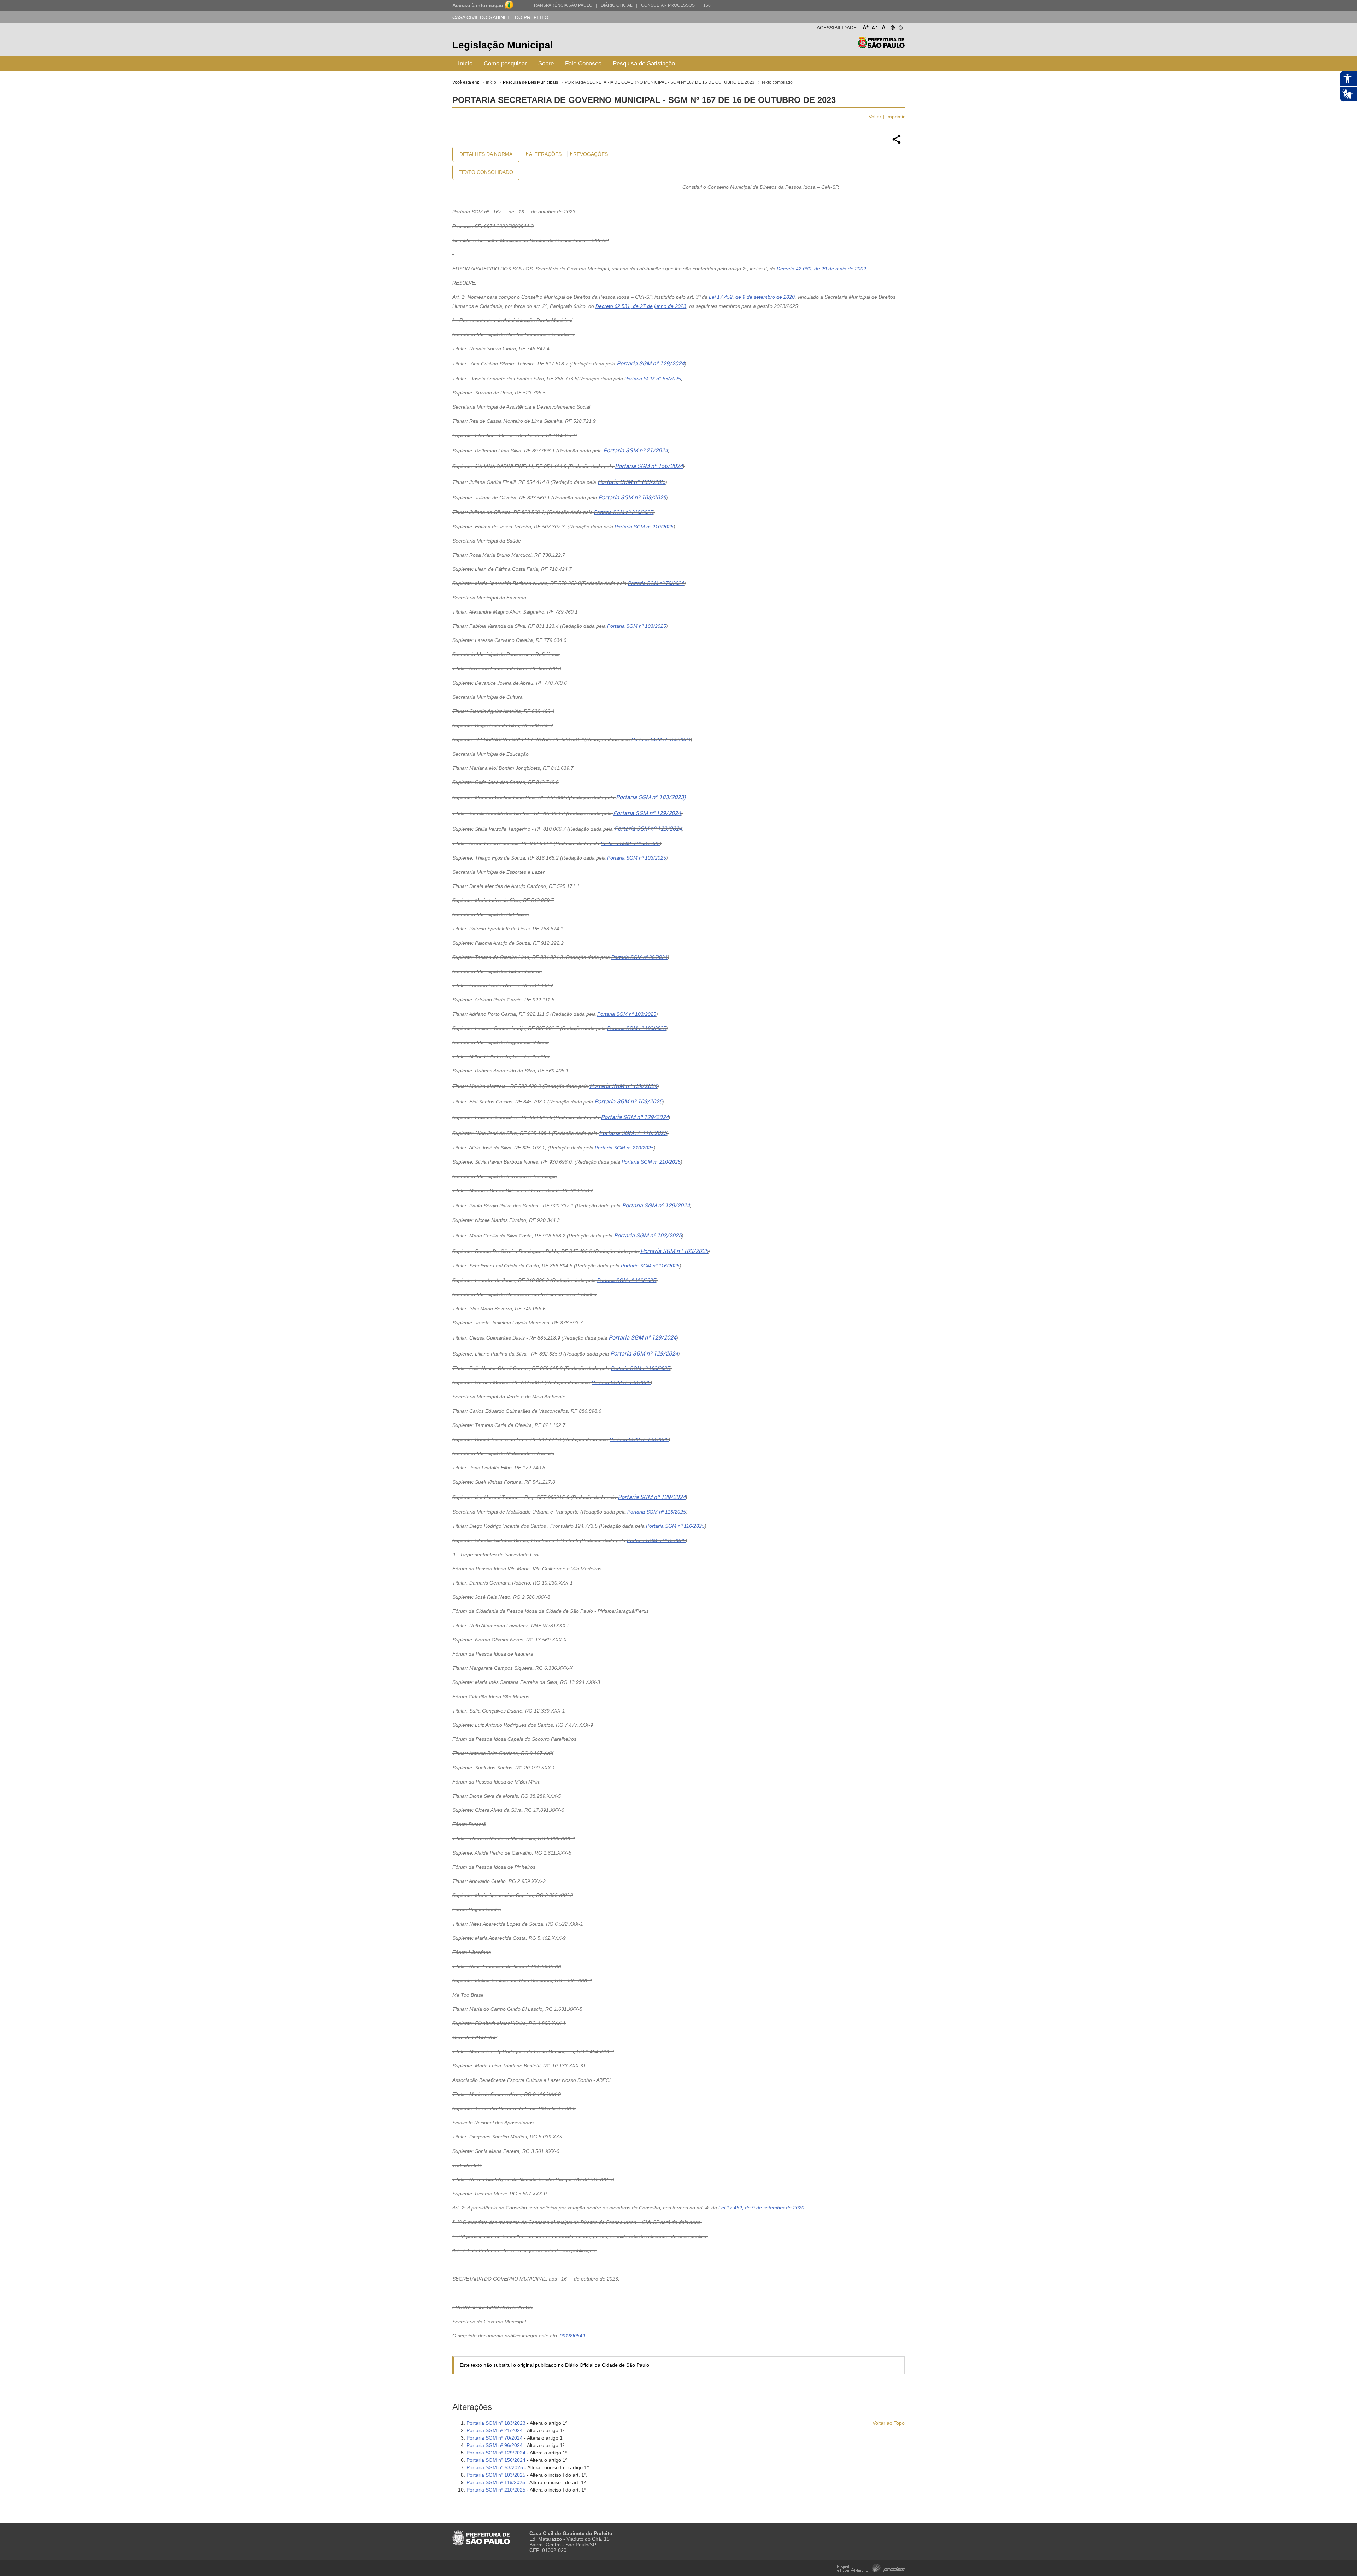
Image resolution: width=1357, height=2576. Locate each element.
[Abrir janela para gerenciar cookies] (900, 26)
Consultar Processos (668, 5)
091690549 (572, 2336)
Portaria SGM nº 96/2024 (639, 957)
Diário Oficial (617, 5)
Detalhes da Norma (486, 154)
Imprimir (895, 117)
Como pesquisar (505, 63)
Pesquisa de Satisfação (644, 63)
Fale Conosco (583, 63)
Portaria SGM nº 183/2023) (651, 797)
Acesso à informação (478, 5)
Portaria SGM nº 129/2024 (651, 364)
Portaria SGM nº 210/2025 (624, 512)
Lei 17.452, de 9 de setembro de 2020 (752, 297)
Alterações (545, 154)
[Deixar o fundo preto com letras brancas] (892, 26)
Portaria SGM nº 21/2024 (636, 450)
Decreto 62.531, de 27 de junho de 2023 (641, 306)
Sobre (546, 63)
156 (707, 5)
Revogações (591, 154)
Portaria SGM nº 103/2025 (631, 482)
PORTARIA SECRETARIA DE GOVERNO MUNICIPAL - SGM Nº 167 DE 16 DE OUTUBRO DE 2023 (660, 82)
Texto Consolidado (486, 172)
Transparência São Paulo (562, 5)
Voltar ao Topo (889, 2423)
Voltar (875, 117)
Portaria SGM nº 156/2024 (649, 466)
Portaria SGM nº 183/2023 (496, 2423)
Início (465, 63)
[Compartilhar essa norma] (897, 143)
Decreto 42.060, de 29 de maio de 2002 (821, 269)
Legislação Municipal (503, 45)
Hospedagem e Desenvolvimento (871, 2567)
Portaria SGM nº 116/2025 (633, 1133)
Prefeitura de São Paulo (881, 46)
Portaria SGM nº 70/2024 (656, 583)
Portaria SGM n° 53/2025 (653, 379)
